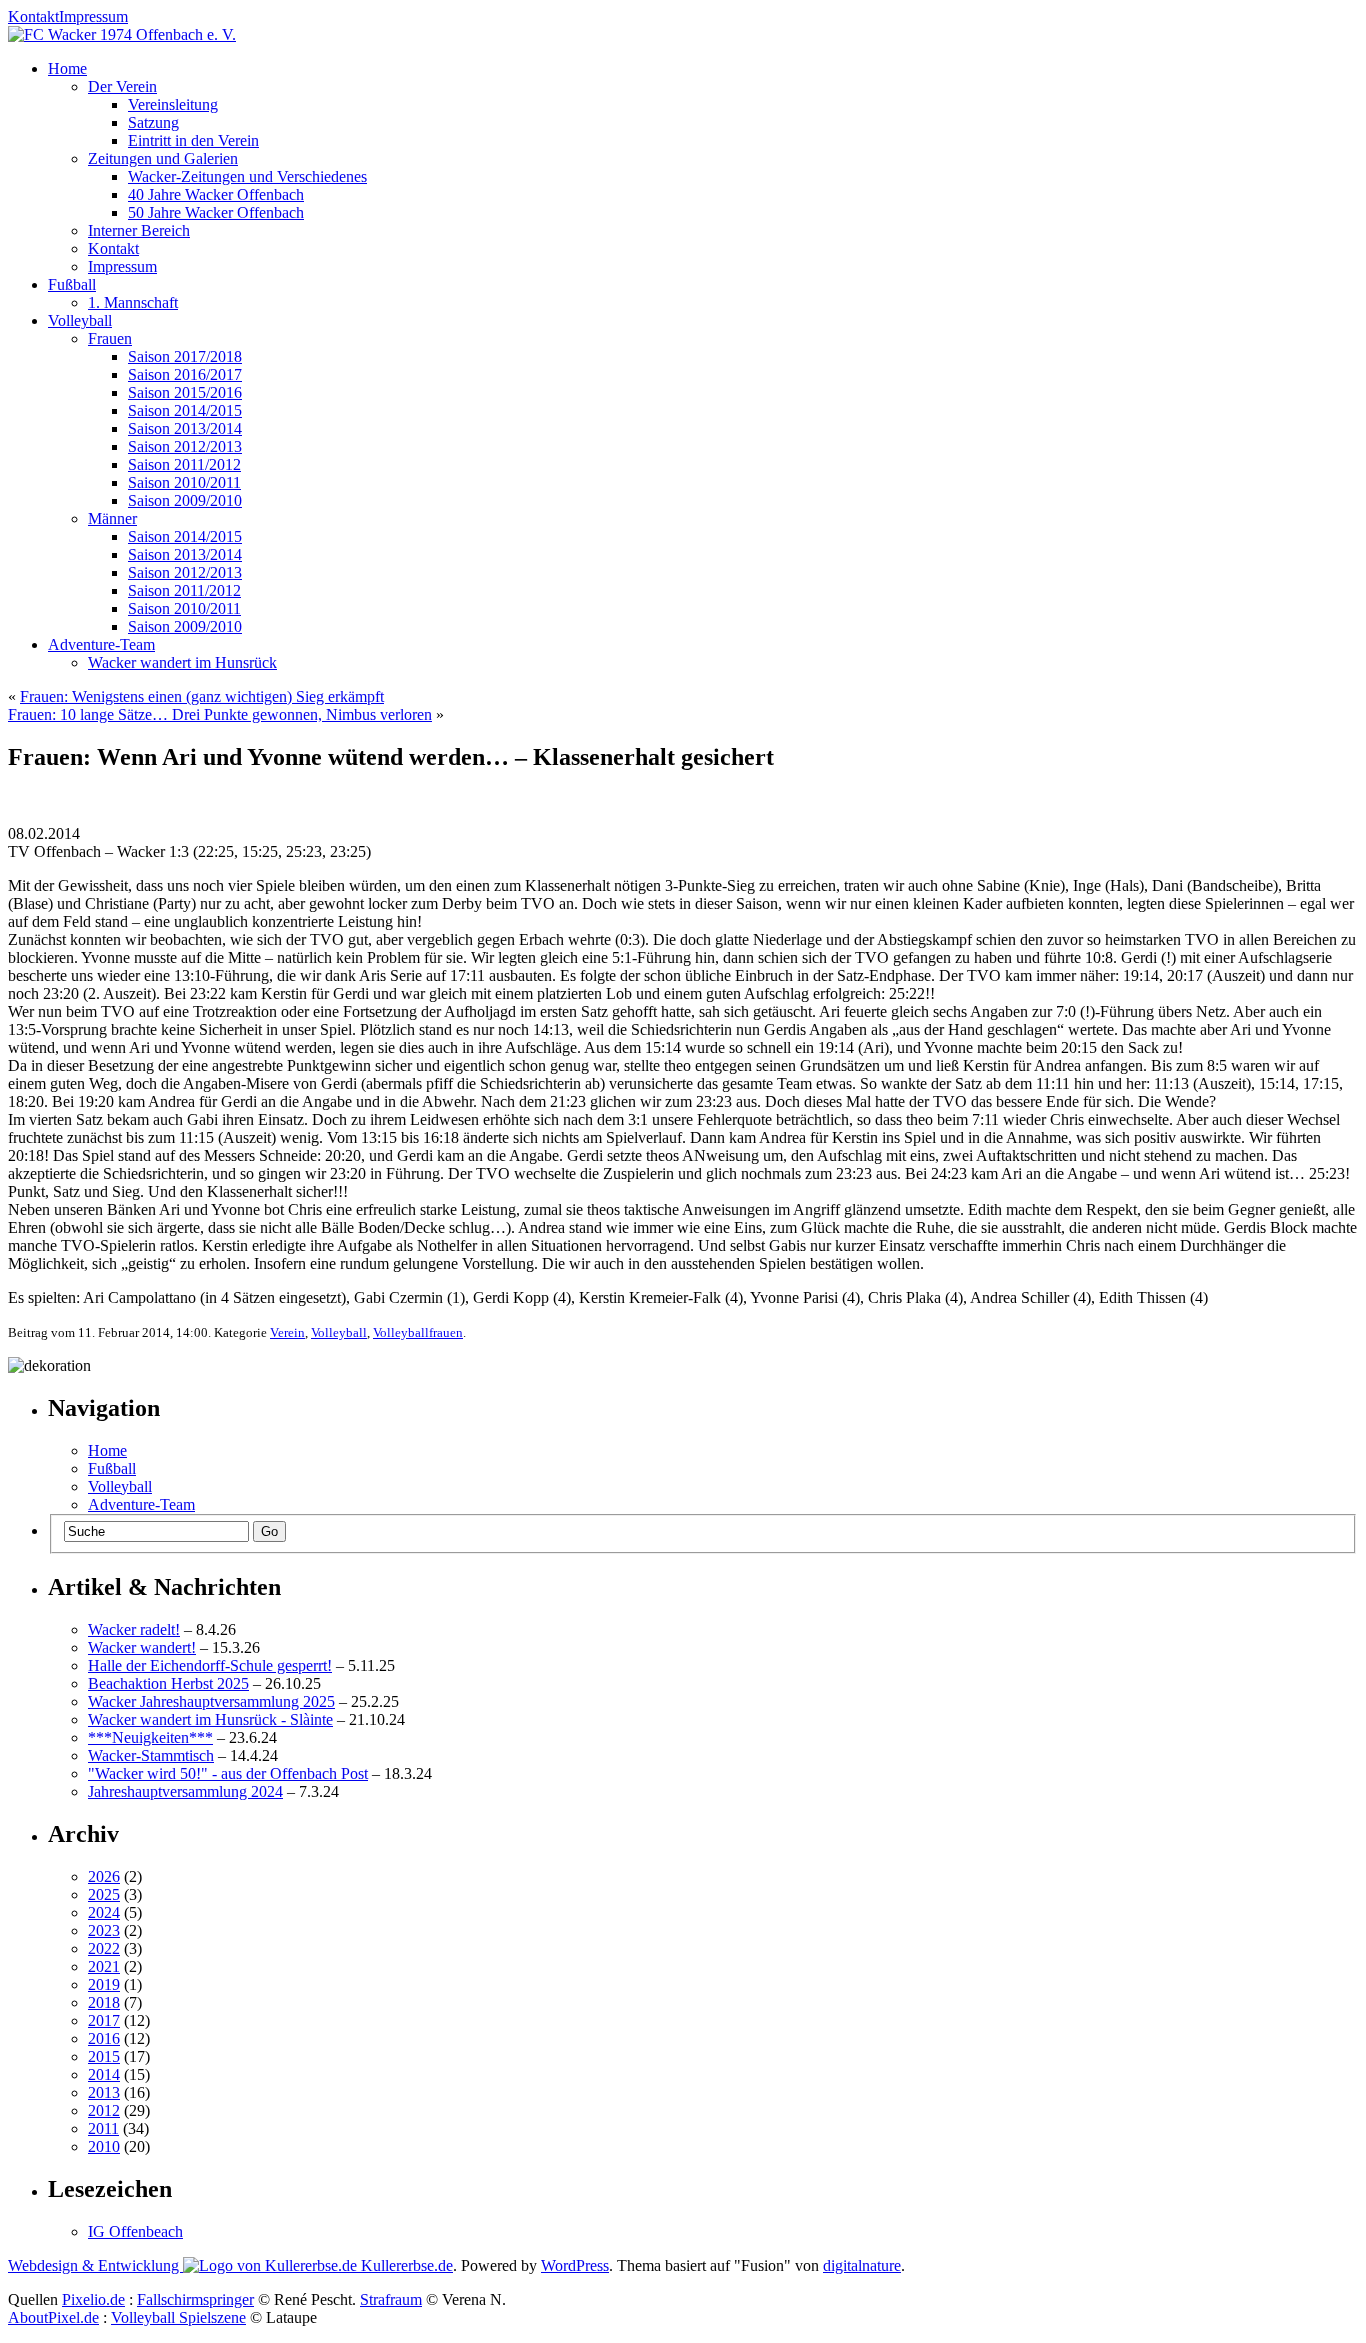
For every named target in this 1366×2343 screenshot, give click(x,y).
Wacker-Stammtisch (151, 1755)
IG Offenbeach (135, 2231)
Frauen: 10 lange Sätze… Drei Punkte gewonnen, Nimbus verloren (220, 714)
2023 (104, 1930)
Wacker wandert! (142, 1647)
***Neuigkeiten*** (150, 1737)
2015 (104, 2056)
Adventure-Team (141, 1504)
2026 (104, 1876)
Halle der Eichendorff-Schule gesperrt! (210, 1665)
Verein (287, 1332)
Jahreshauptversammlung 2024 (185, 1791)
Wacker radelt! (134, 1629)
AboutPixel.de (53, 2317)
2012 (104, 2110)
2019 (104, 1984)
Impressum (93, 16)
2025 (104, 1894)
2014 (104, 2074)
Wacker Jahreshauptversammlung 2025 (211, 1701)
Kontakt (33, 16)
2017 (104, 2020)
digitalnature (862, 2265)
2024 (104, 1912)
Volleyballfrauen (418, 1332)
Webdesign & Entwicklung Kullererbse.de (230, 2265)
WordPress (575, 2265)
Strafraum (391, 2299)
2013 (104, 2092)
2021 (104, 1966)
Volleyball (339, 1332)
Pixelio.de (93, 2299)
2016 (104, 2038)
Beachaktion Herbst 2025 (168, 1683)
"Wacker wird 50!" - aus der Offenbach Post (228, 1773)
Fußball (112, 1468)
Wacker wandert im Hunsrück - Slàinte (210, 1719)
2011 (103, 2128)
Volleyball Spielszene (178, 2317)
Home (107, 1450)
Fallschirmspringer (195, 2299)
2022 (104, 1948)
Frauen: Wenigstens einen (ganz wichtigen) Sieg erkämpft (202, 696)
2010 (104, 2146)
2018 (104, 2002)
